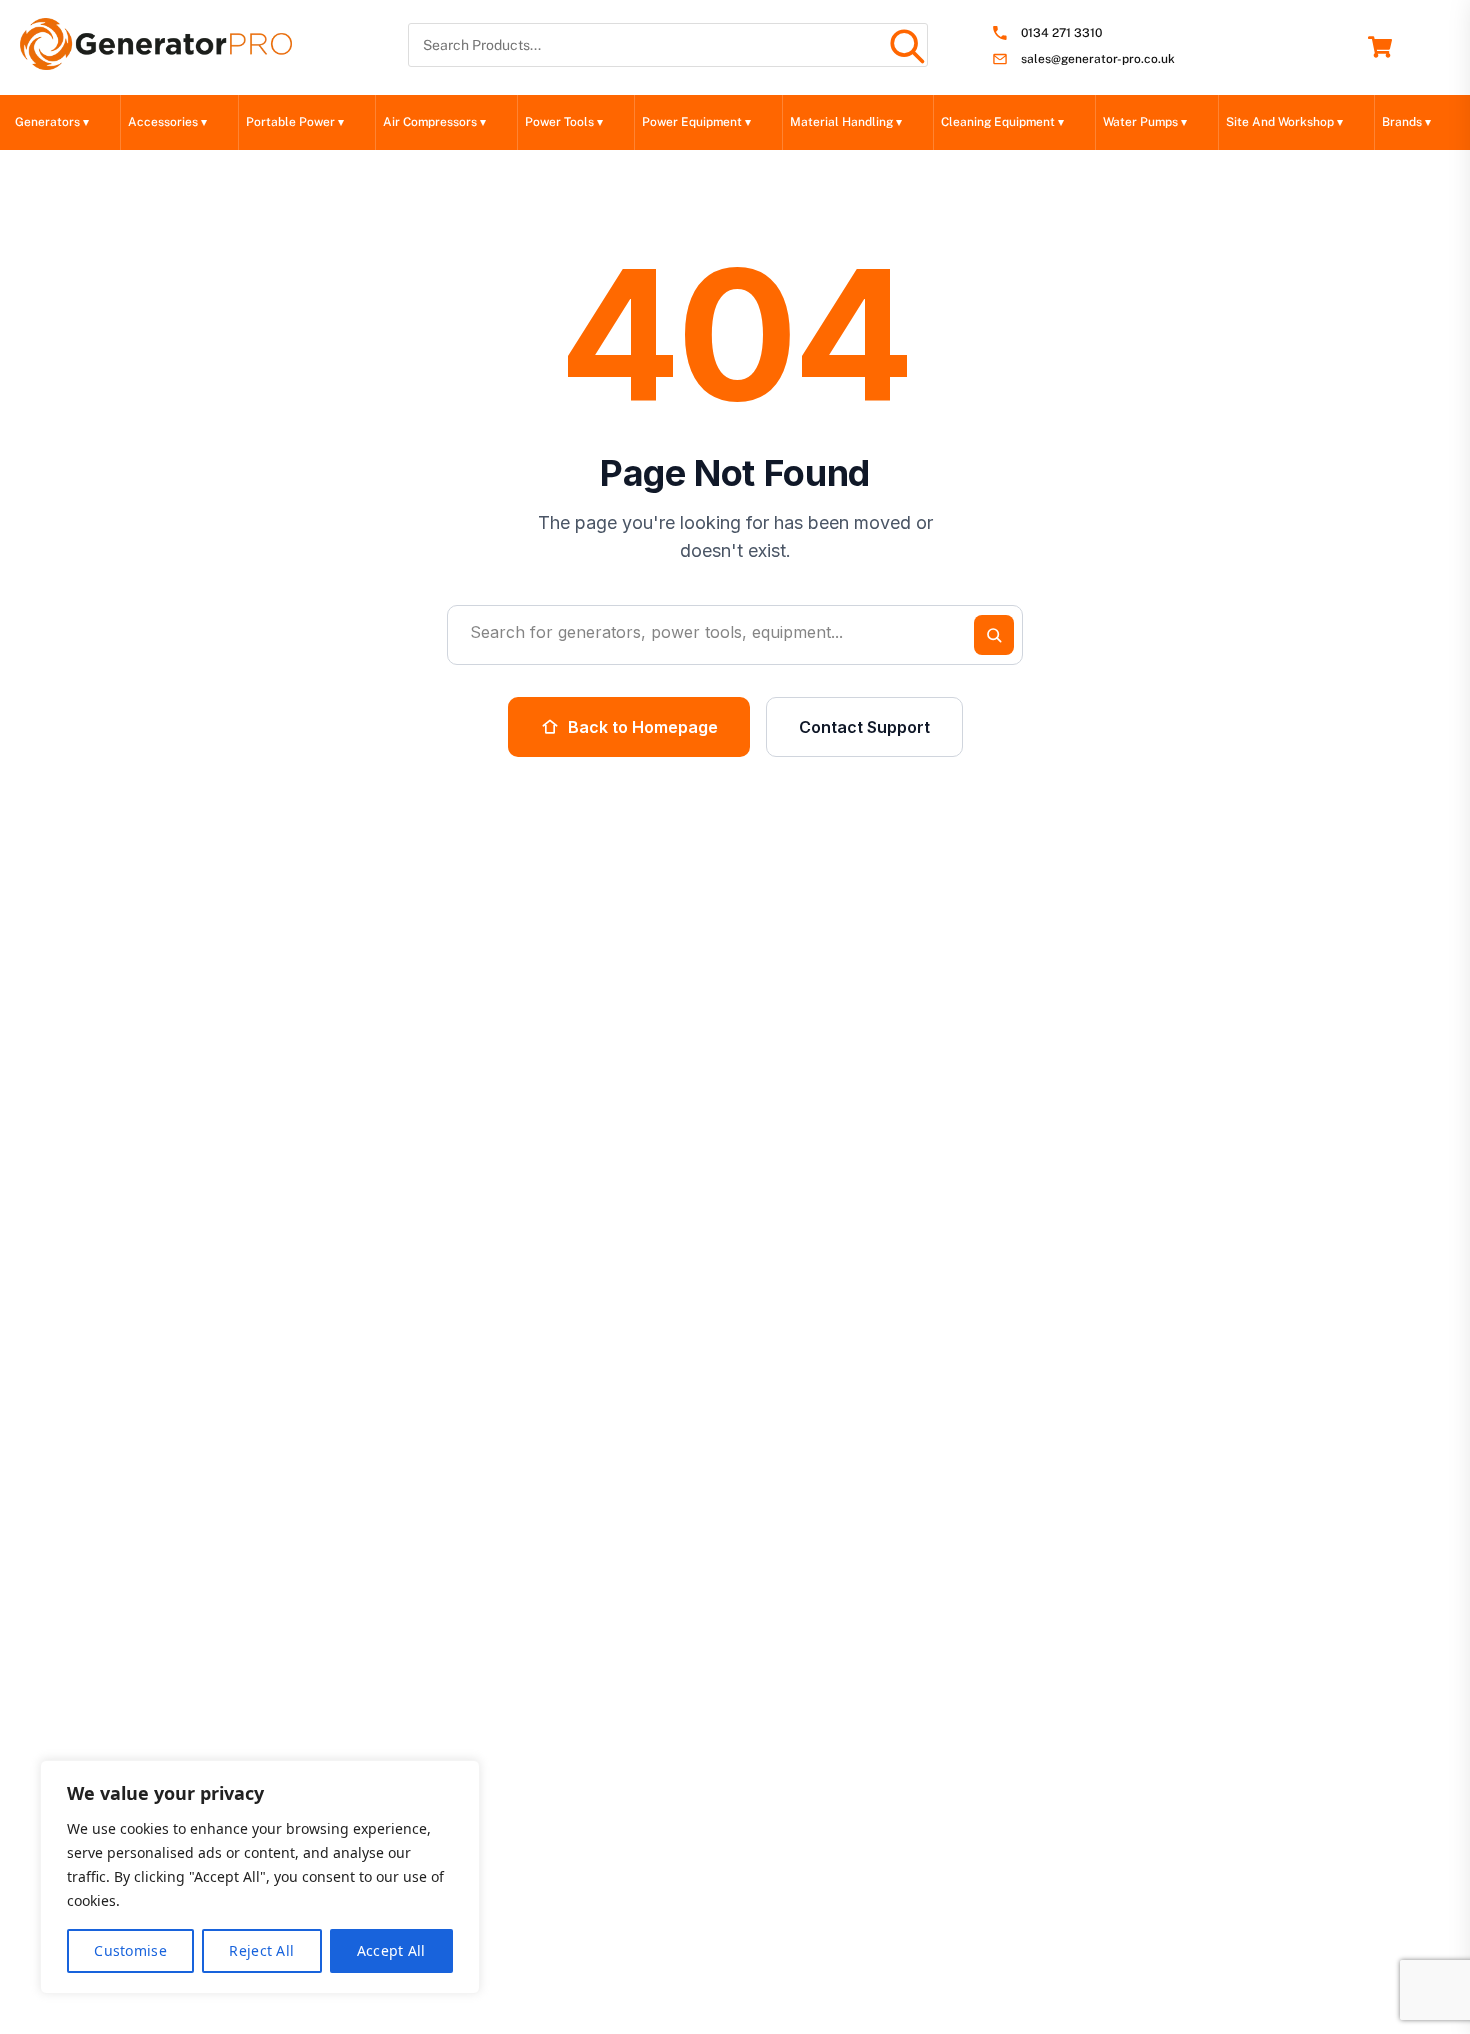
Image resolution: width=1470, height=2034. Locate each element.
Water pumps (1145, 122)
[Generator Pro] (156, 61)
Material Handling (846, 122)
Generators (52, 122)
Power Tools (564, 122)
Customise (130, 1950)
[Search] (906, 45)
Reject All (261, 1950)
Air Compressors (434, 122)
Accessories (167, 122)
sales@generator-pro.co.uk (1098, 59)
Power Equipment (696, 122)
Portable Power (295, 122)
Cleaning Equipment (1002, 122)
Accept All (391, 1950)
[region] (260, 1877)
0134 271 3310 (1061, 33)
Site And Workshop (1284, 122)
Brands (1406, 122)
